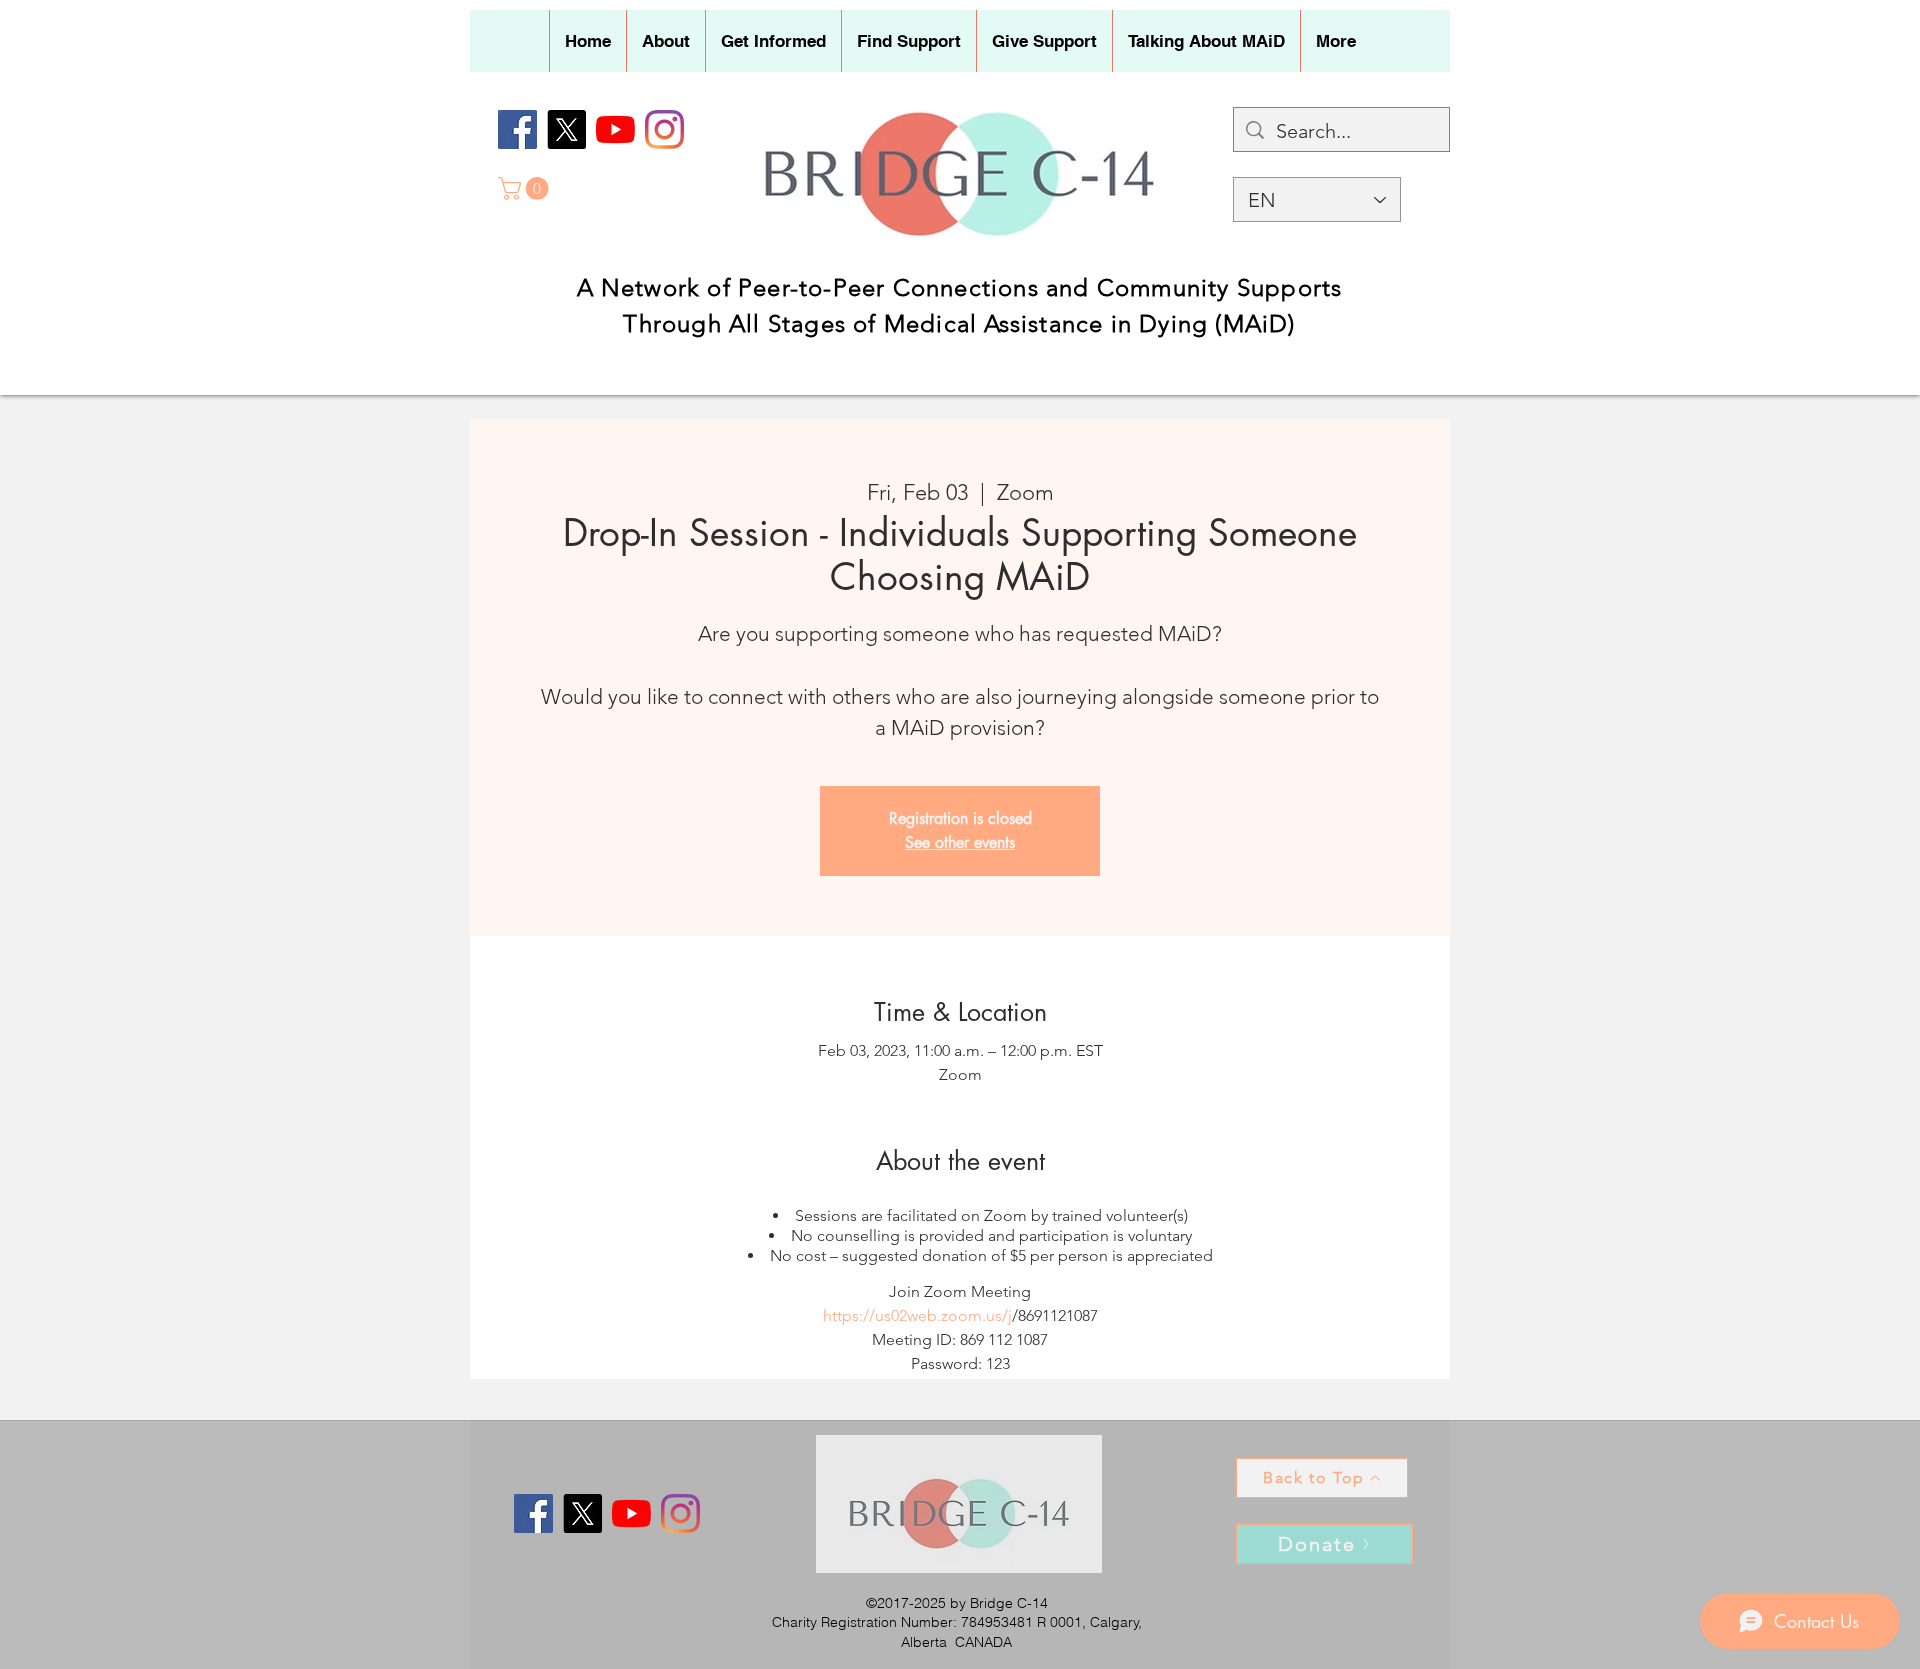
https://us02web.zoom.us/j (917, 1315)
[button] (665, 41)
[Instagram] (664, 129)
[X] (566, 129)
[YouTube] (615, 129)
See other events (960, 842)
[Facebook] (517, 129)
